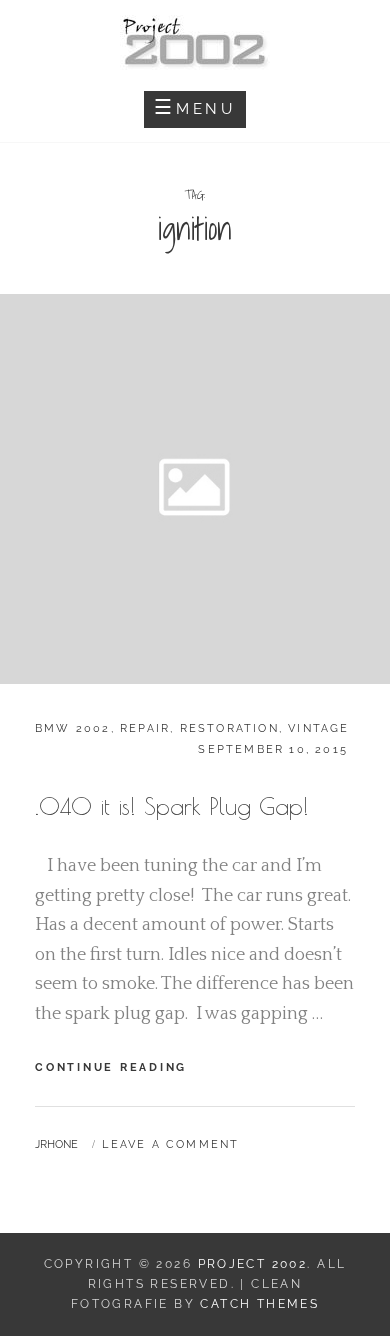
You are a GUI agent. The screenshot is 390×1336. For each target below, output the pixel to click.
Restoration (229, 728)
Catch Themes (259, 1304)
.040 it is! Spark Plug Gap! (172, 806)
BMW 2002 (73, 728)
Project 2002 (253, 1264)
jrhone (56, 1144)
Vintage (318, 728)
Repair (145, 728)
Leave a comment (170, 1144)
